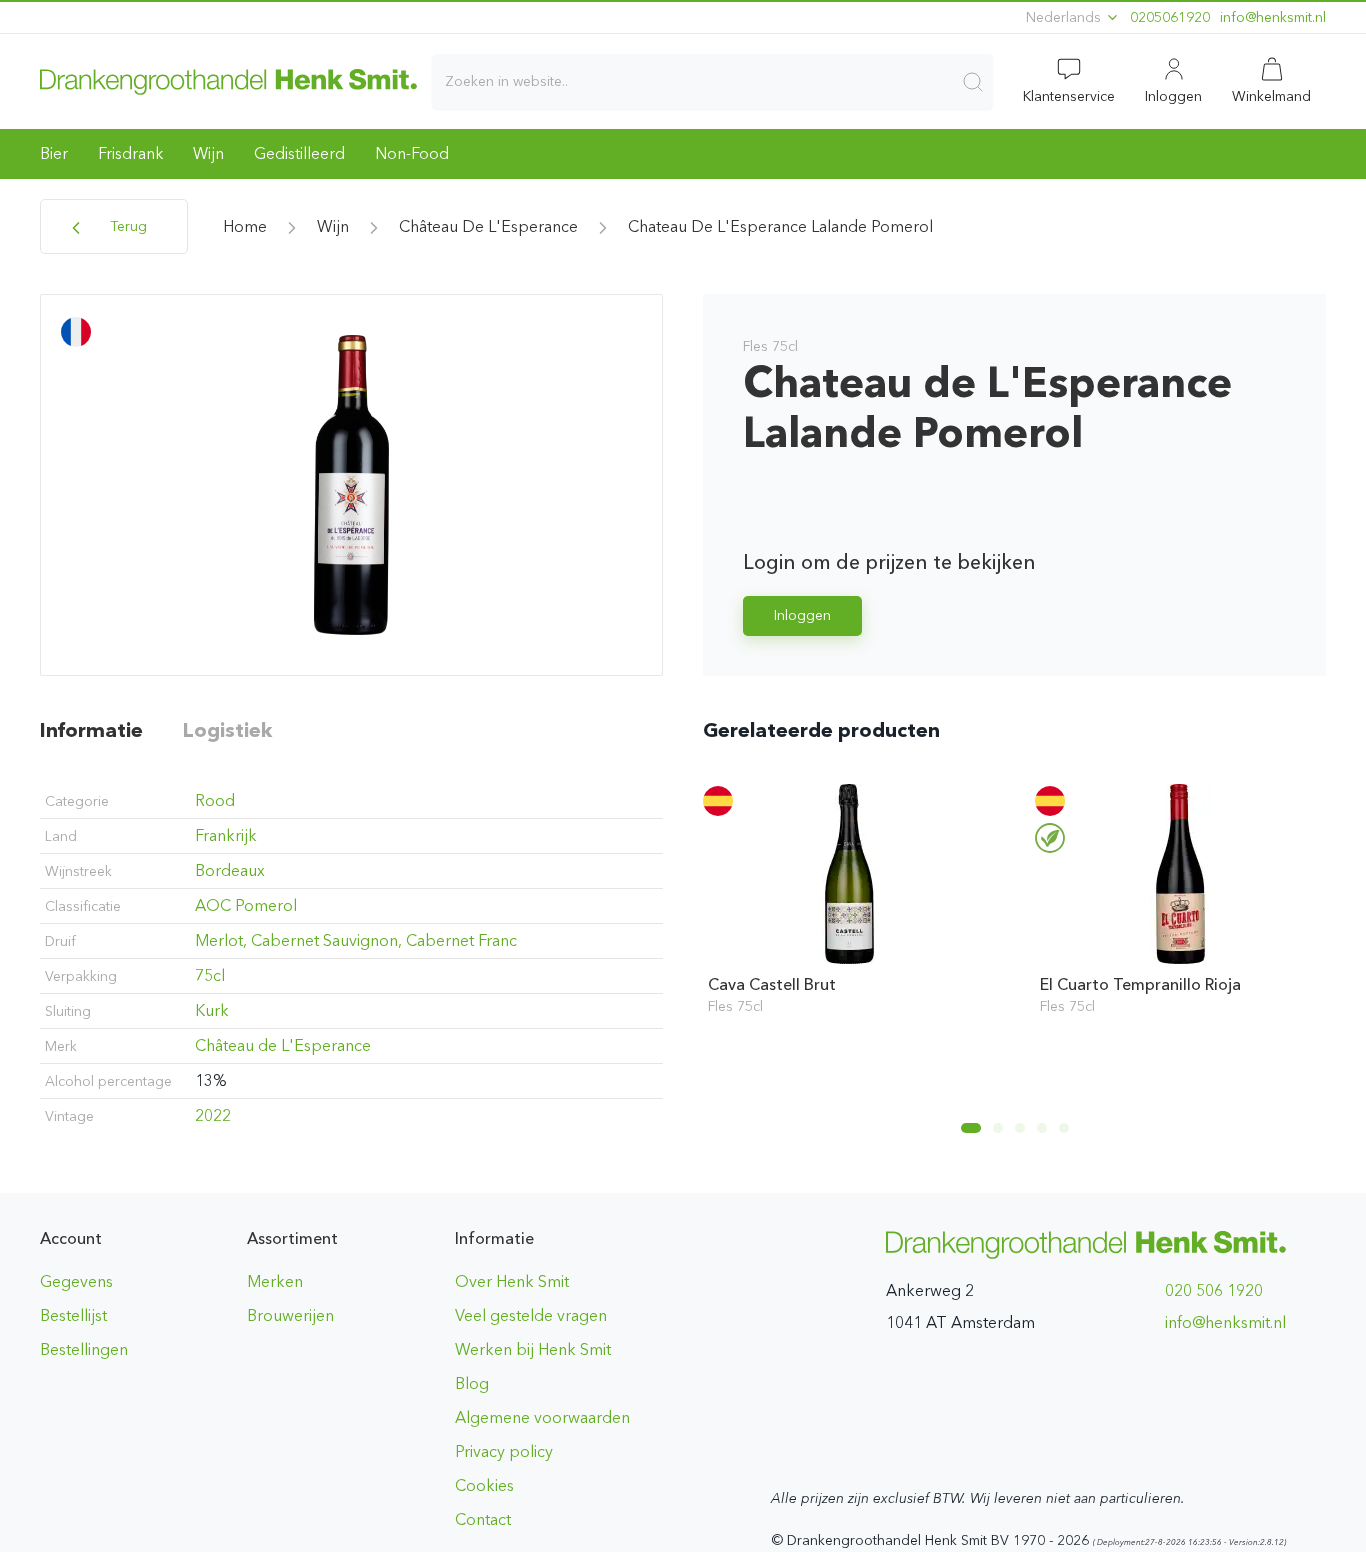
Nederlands (1065, 17)
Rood (215, 800)
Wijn (208, 153)
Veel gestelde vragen (531, 1315)
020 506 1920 (1214, 1290)
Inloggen (802, 615)
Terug (126, 226)
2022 (213, 1115)
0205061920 (1170, 17)
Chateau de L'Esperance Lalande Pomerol (780, 226)
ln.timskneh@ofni (1273, 17)
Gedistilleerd (299, 153)
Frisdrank (130, 153)
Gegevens (76, 1281)
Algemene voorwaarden (542, 1417)
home (245, 226)
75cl (210, 975)
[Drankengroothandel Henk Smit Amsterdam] (228, 81)
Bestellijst (73, 1315)
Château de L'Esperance (488, 226)
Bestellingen (84, 1349)
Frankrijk (226, 835)
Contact (483, 1519)
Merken (275, 1281)
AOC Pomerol (246, 905)
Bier (54, 153)
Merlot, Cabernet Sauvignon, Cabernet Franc (356, 940)
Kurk (212, 1010)
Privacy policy (504, 1451)
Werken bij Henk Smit (533, 1349)
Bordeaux (230, 870)
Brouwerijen (290, 1315)
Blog (472, 1383)
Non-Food (412, 153)
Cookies (484, 1485)
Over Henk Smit (512, 1281)
